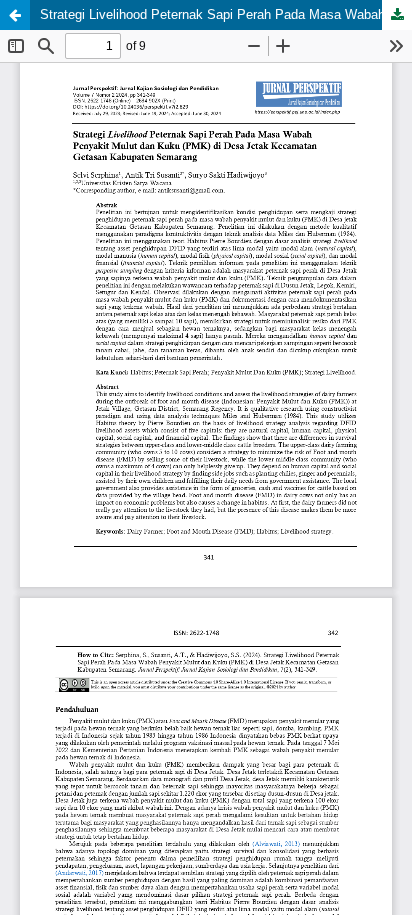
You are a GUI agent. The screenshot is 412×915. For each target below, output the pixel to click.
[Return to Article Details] (15, 15)
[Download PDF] (397, 15)
